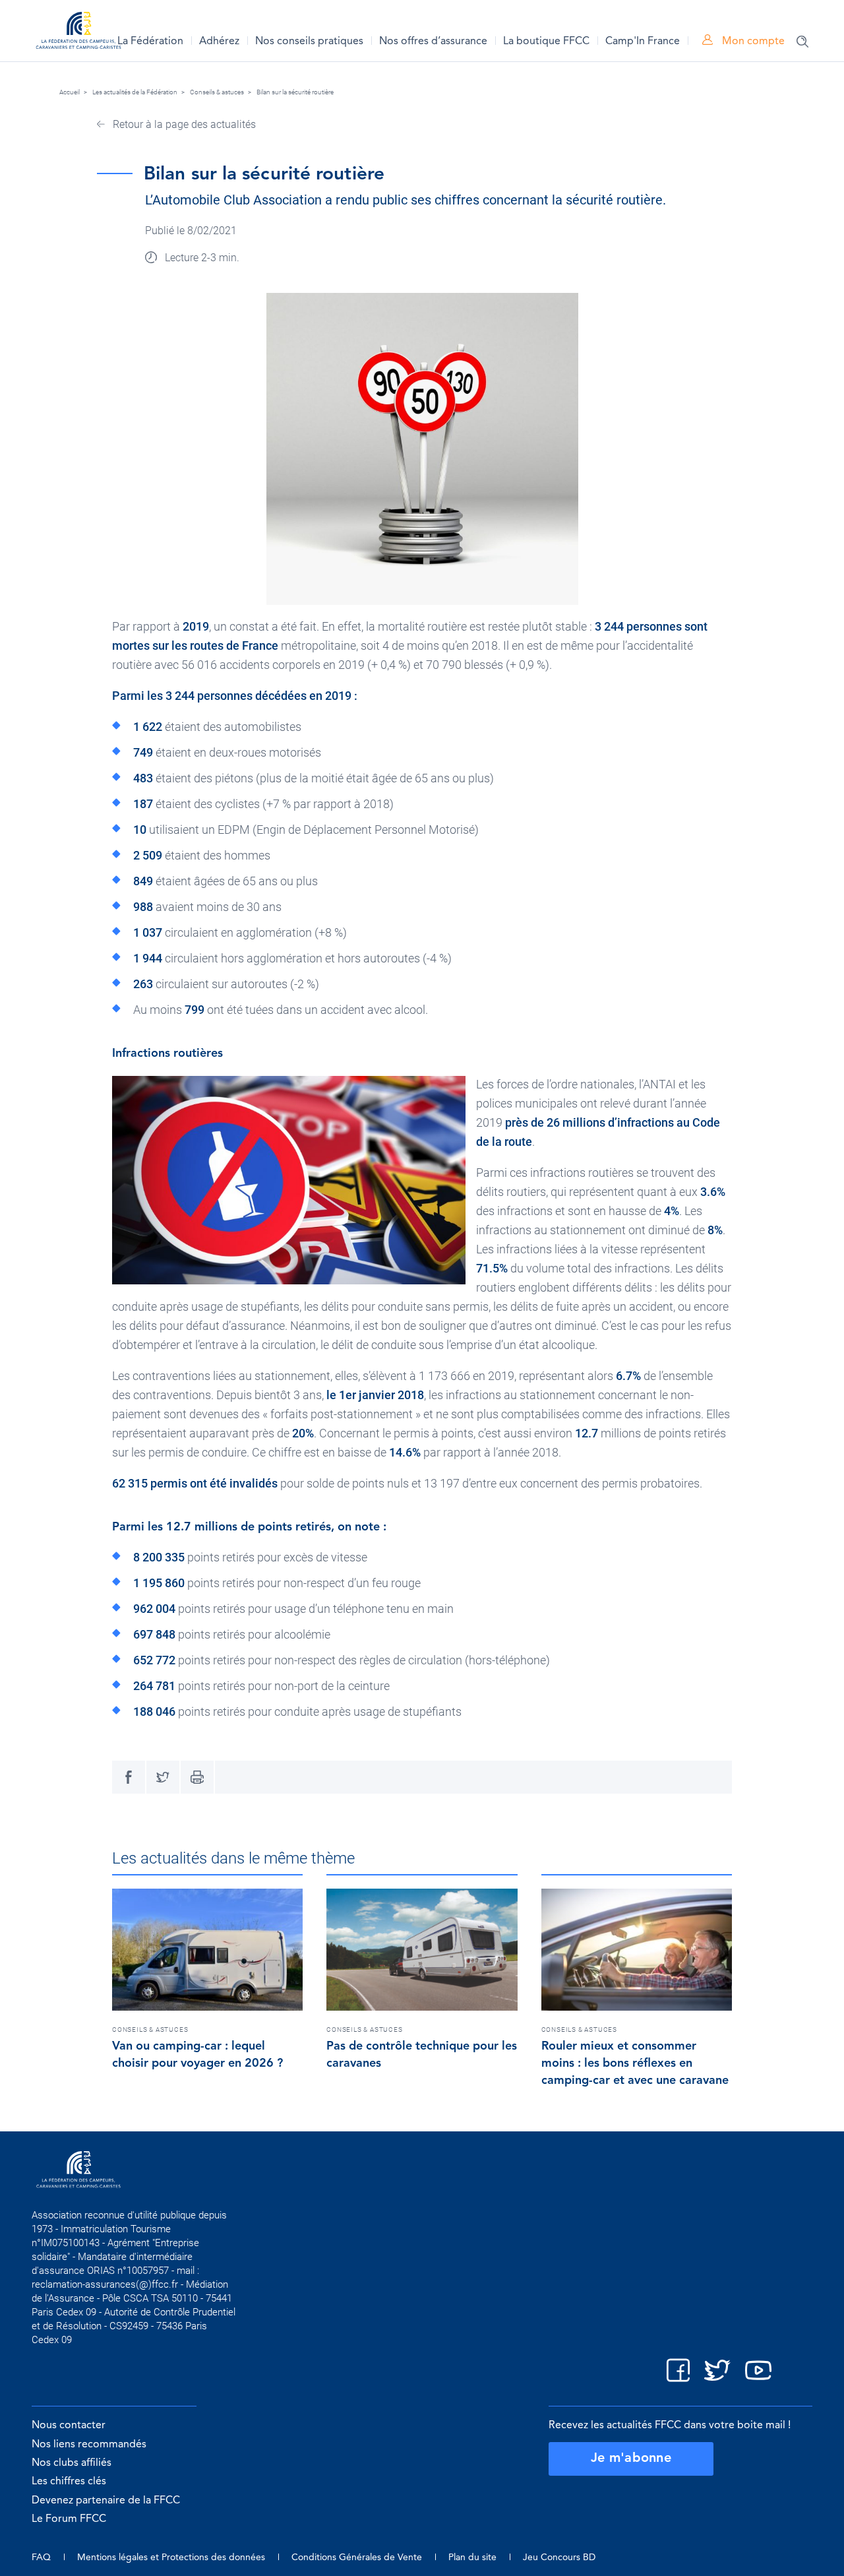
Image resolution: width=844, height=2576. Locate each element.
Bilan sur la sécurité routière (295, 92)
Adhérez (219, 42)
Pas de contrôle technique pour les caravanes (422, 2055)
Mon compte (752, 42)
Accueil (70, 92)
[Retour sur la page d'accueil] (78, 33)
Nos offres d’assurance (433, 42)
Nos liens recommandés (89, 2445)
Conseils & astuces (217, 92)
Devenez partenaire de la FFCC (106, 2501)
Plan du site (472, 2558)
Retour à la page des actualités (183, 124)
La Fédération (150, 42)
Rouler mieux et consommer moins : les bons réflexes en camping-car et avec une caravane (635, 2063)
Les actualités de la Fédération (135, 92)
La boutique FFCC (546, 42)
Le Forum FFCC (69, 2519)
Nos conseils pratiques (309, 42)
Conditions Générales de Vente (357, 2558)
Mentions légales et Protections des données (171, 2558)
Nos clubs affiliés (72, 2463)
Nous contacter (69, 2426)
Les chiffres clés (69, 2482)
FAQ (41, 2558)
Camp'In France (643, 42)
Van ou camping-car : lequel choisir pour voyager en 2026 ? (197, 2055)
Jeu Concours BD (559, 2558)
